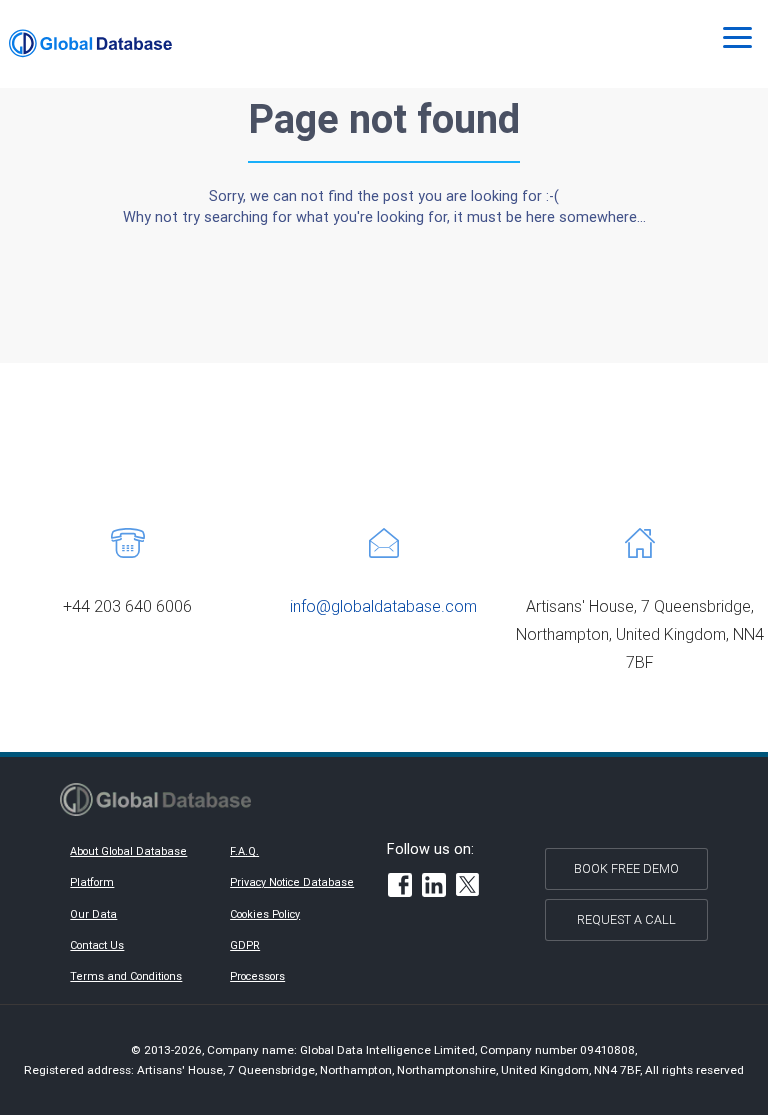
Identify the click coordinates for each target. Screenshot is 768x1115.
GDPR (245, 945)
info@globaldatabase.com (383, 606)
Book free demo (626, 868)
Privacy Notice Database (292, 882)
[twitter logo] (468, 887)
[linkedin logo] (434, 887)
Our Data (93, 914)
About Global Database (128, 851)
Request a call (626, 919)
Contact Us (97, 945)
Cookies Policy (265, 914)
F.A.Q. (244, 851)
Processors (257, 976)
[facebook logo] (400, 887)
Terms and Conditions (126, 976)
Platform (92, 882)
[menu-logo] (90, 43)
